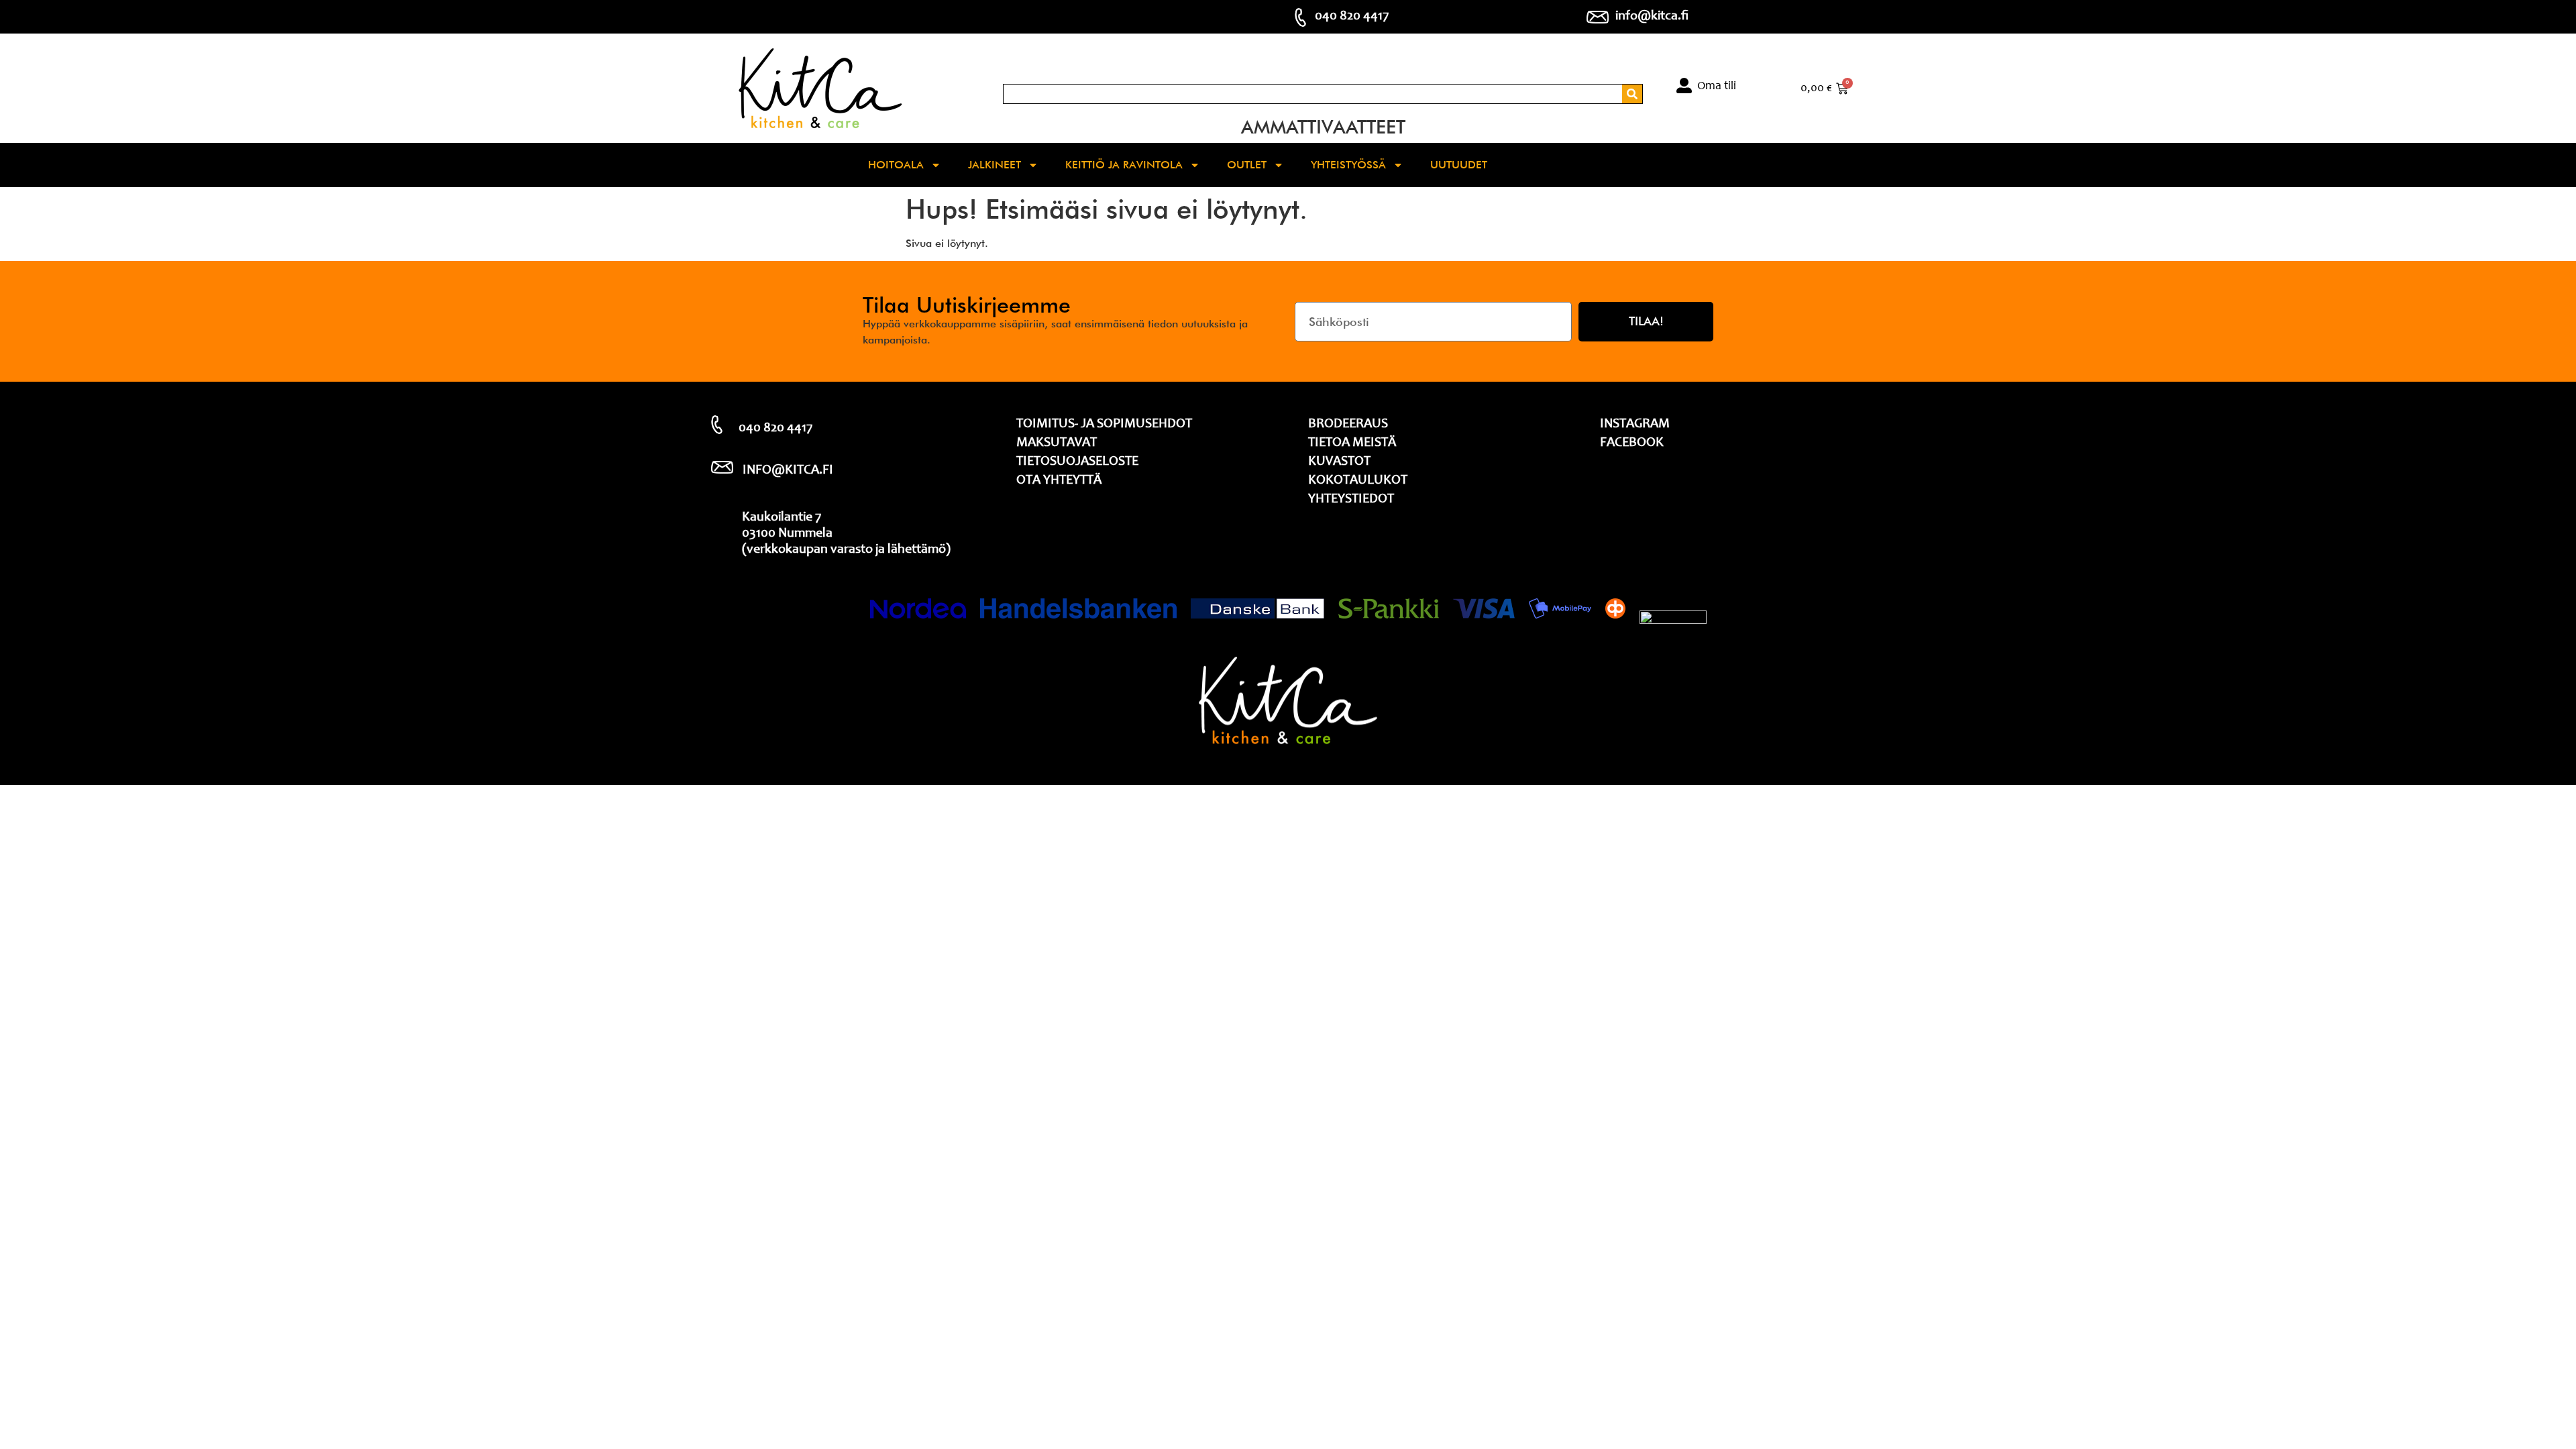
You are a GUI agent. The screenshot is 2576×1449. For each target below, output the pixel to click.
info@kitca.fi (1652, 17)
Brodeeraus (1348, 425)
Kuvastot (1339, 462)
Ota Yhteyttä (1059, 481)
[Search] (1632, 94)
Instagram (1635, 425)
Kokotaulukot (1358, 481)
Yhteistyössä (1348, 165)
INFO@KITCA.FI (788, 471)
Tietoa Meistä (1352, 443)
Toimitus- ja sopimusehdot (1104, 425)
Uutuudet (1459, 165)
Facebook (1632, 443)
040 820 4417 (1352, 17)
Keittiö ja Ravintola (1124, 165)
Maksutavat (1057, 443)
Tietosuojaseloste (1077, 462)
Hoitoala (896, 165)
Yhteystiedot (1351, 500)
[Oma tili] (1684, 86)
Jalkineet (995, 165)
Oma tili (1717, 87)
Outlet (1247, 165)
